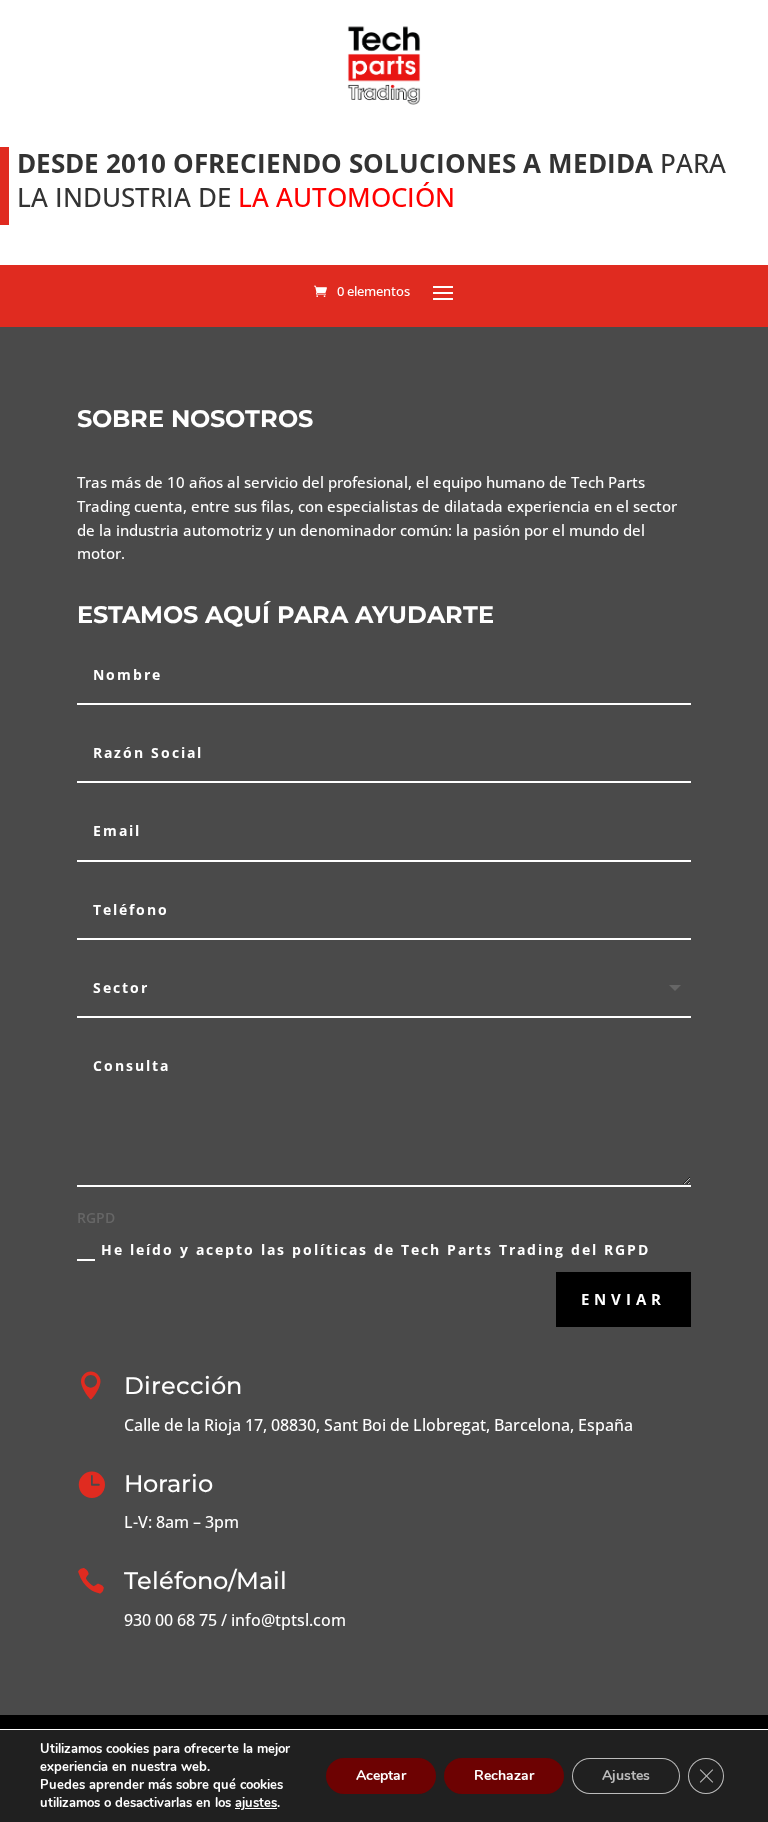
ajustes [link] (256, 1803)
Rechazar (504, 1775)
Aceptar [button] (381, 1775)
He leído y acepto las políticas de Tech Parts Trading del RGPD (375, 1249)
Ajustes (626, 1775)
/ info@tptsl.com (281, 1620)
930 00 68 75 (170, 1620)
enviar (623, 1299)
